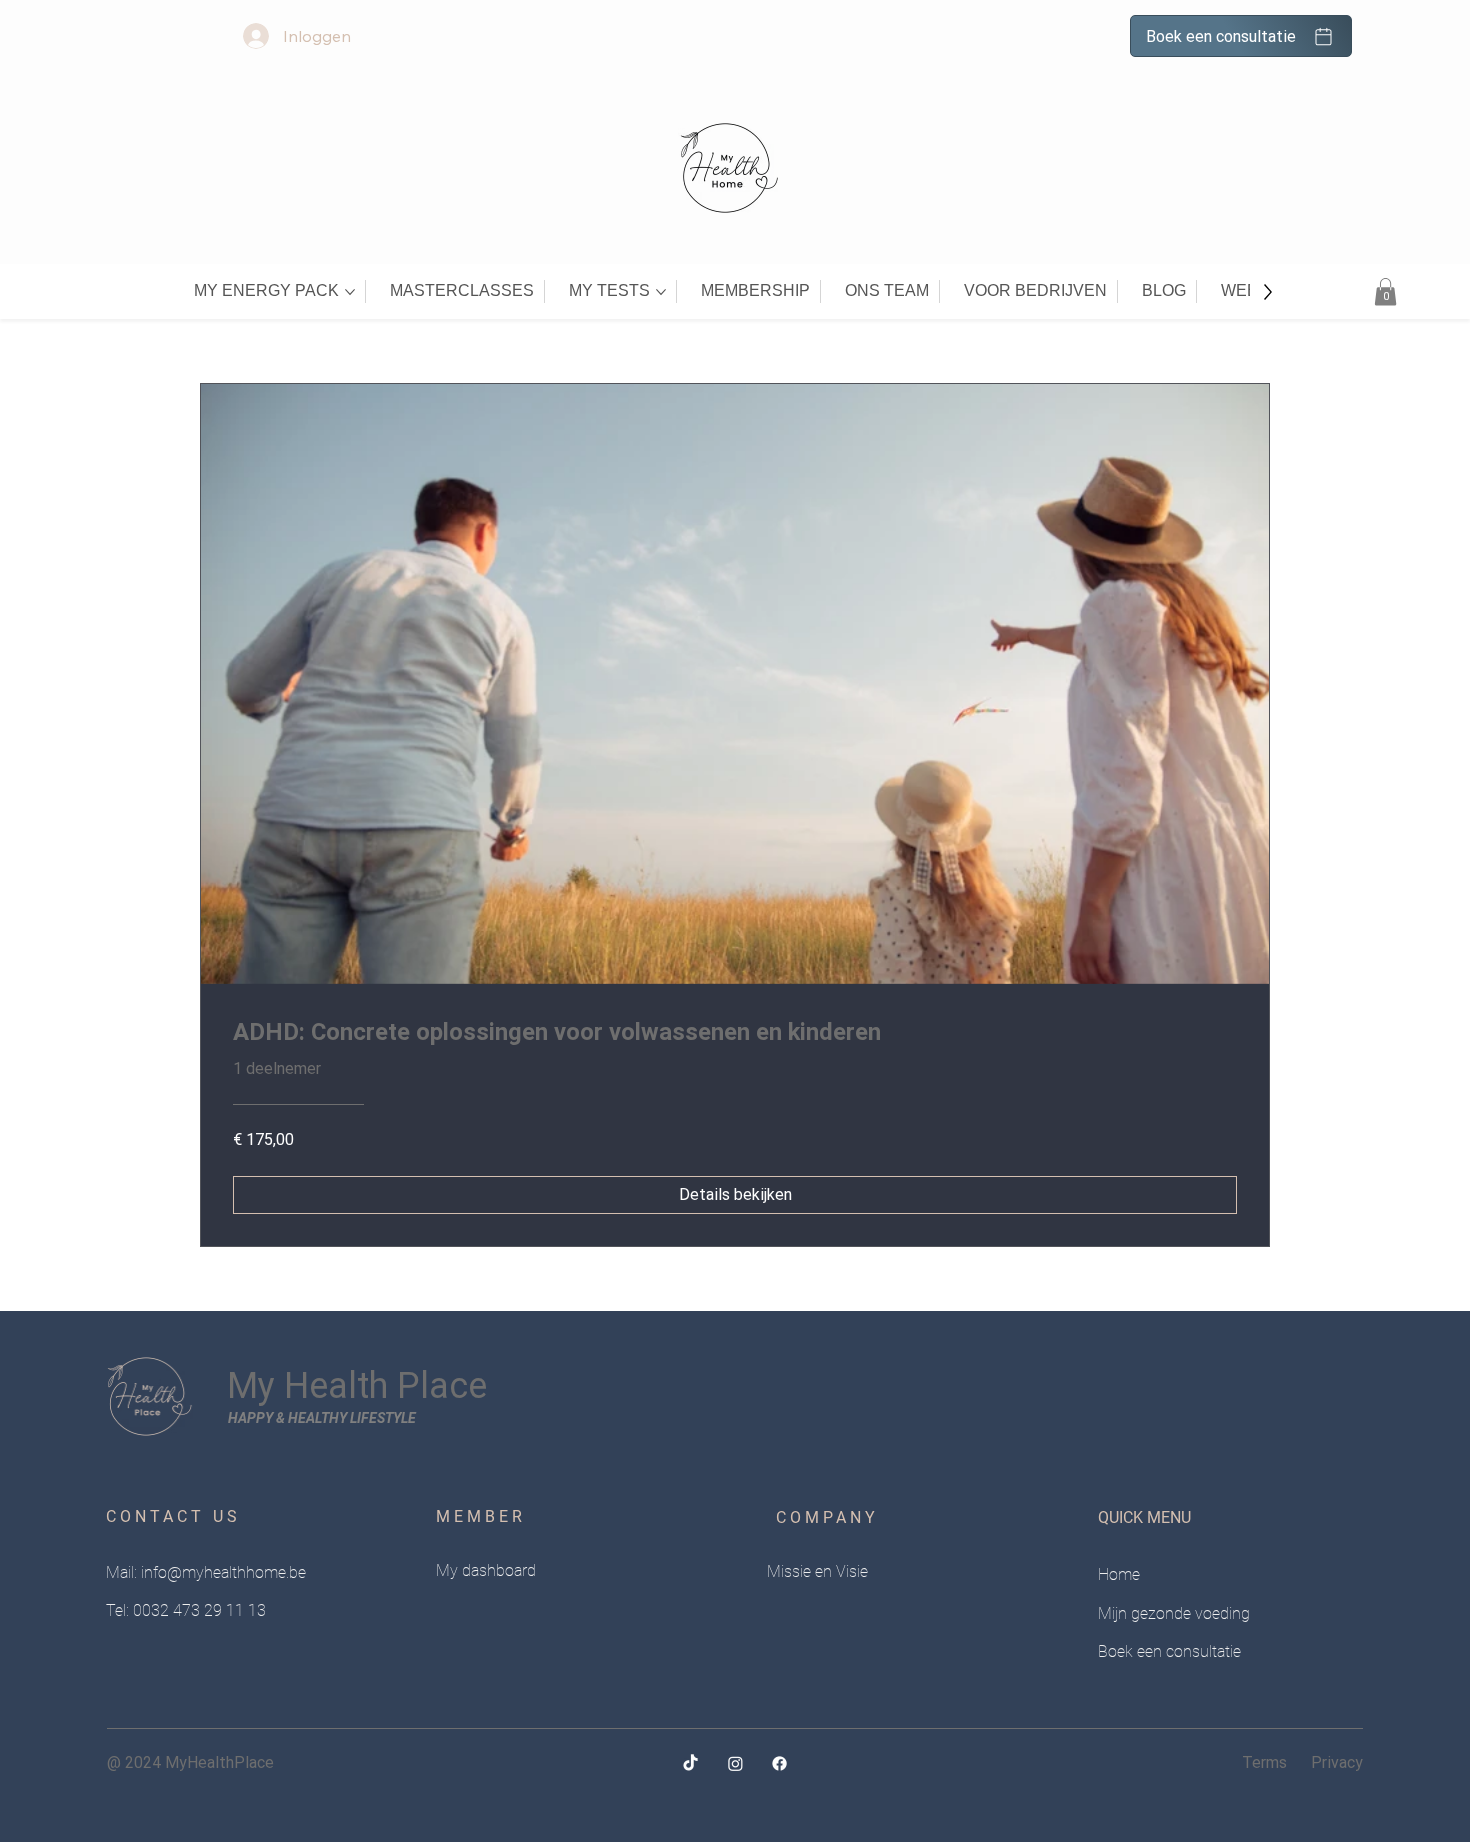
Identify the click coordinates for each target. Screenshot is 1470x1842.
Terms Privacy (1302, 1762)
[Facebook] (779, 1763)
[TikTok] (690, 1763)
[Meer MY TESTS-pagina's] (661, 292)
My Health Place (357, 1386)
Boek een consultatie (1169, 1651)
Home (1119, 1574)
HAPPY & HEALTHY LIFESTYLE (322, 1418)
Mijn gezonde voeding (1174, 1613)
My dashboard (486, 1570)
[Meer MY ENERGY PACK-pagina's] (350, 292)
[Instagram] (735, 1763)
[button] (1385, 291)
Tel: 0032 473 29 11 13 (186, 1610)
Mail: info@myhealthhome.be (206, 1572)
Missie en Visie (817, 1571)
